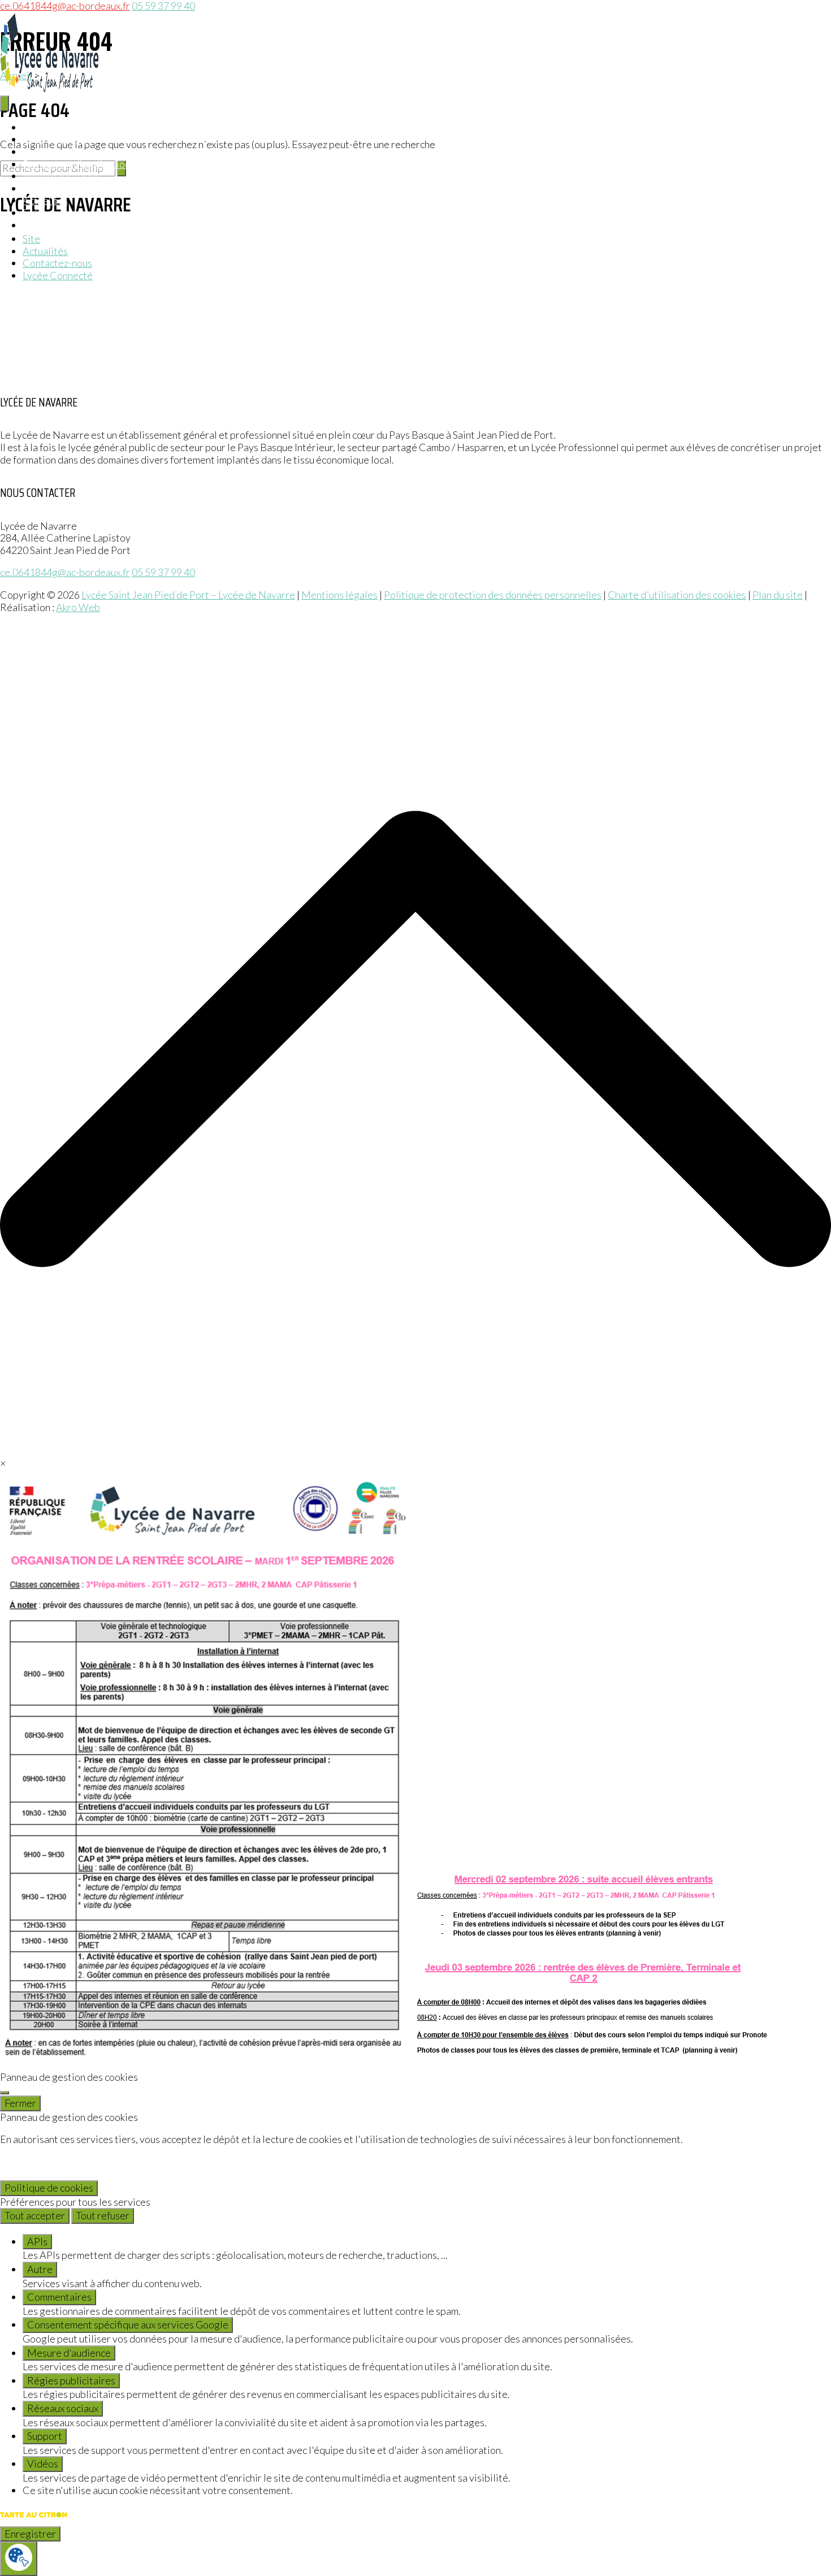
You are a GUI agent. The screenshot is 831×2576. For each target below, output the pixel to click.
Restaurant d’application (76, 164)
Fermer (20, 2103)
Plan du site (778, 595)
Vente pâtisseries (61, 176)
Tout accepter (35, 2215)
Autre (40, 2269)
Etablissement (54, 139)
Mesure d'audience (69, 2353)
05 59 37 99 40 (163, 572)
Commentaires (59, 2297)
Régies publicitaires (71, 2380)
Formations (47, 151)
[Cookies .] (19, 2559)
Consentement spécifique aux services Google (128, 2324)
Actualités (45, 200)
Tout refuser (103, 2215)
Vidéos (43, 2464)
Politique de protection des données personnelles (493, 595)
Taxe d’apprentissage (69, 188)
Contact (40, 225)
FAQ (33, 213)
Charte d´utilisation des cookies (677, 595)
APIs (37, 2241)
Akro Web (78, 607)
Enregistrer (30, 2534)
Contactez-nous (57, 263)
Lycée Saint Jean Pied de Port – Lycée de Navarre (188, 595)
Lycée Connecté (58, 275)
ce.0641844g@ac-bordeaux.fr (65, 572)
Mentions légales (339, 595)
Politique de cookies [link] (49, 2188)
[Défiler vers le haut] (415, 1451)
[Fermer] (5, 2093)
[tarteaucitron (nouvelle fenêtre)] (34, 2519)
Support (45, 2436)
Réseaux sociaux (63, 2408)
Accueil (39, 127)
